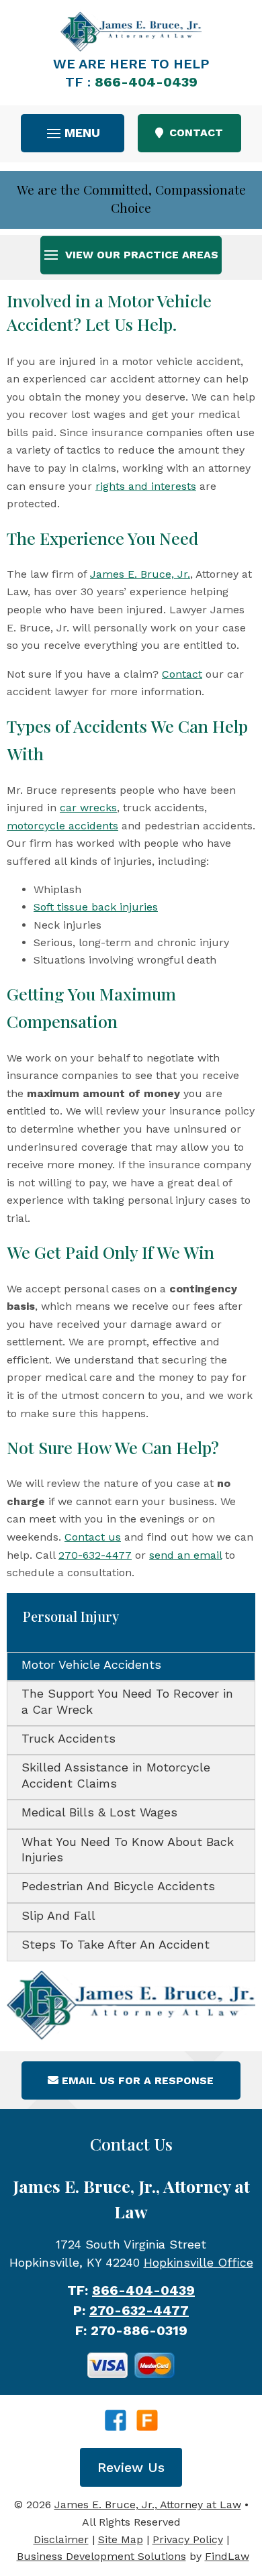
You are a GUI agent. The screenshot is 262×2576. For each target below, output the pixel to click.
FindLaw (227, 2556)
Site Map (121, 2539)
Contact (182, 674)
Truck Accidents (69, 1738)
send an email (185, 1555)
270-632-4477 (95, 1555)
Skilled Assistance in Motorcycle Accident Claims (116, 1775)
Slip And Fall (58, 1915)
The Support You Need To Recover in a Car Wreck (127, 1701)
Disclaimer (61, 2539)
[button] (73, 133)
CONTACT (196, 133)
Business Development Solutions (101, 2556)
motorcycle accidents (62, 826)
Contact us (93, 1537)
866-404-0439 (146, 82)
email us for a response (138, 2080)
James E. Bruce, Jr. (140, 574)
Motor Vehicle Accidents (91, 1664)
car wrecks (88, 808)
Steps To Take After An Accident (116, 1944)
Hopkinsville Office (199, 2262)
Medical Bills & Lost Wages (99, 1812)
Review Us (131, 2467)
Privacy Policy (188, 2539)
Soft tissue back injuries (96, 907)
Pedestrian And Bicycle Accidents (118, 1886)
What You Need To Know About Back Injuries (128, 1849)
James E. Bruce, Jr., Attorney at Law (148, 2505)
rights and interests (146, 486)
